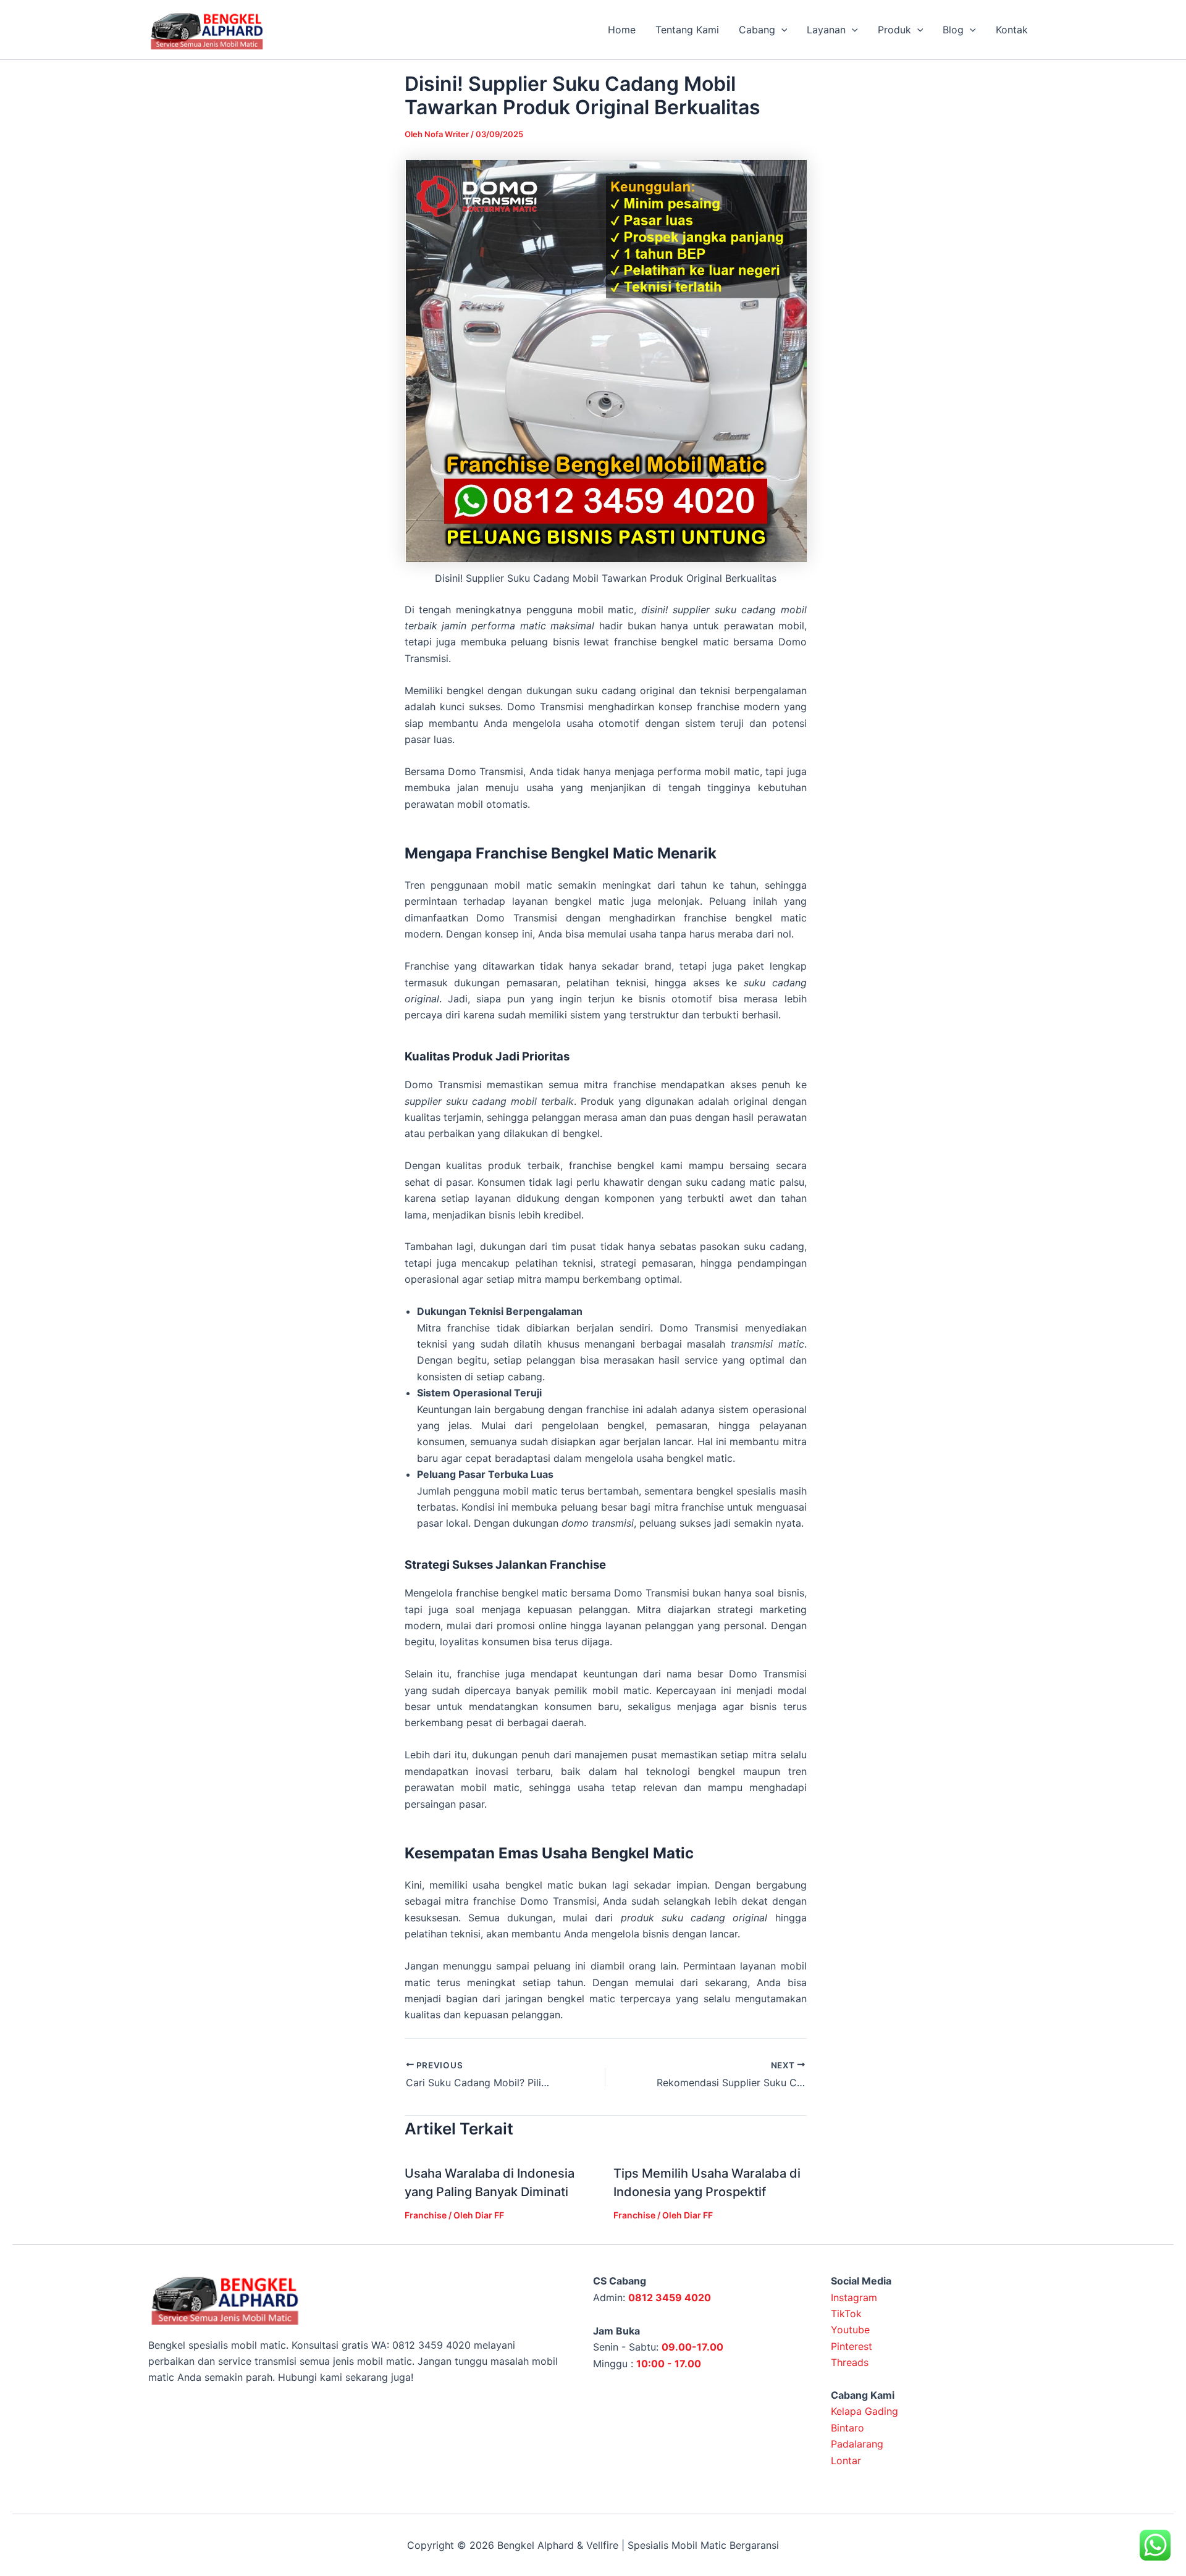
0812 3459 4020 (670, 2297)
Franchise (426, 2215)
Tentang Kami (687, 30)
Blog (953, 30)
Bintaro (847, 2428)
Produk (894, 30)
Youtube (850, 2330)
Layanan (826, 30)
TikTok (846, 2314)
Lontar (846, 2461)
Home (622, 30)
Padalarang (857, 2444)
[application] (781, 30)
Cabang (757, 30)
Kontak (1012, 30)
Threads (850, 2362)
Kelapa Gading (864, 2411)
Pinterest (852, 2346)
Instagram (854, 2297)
